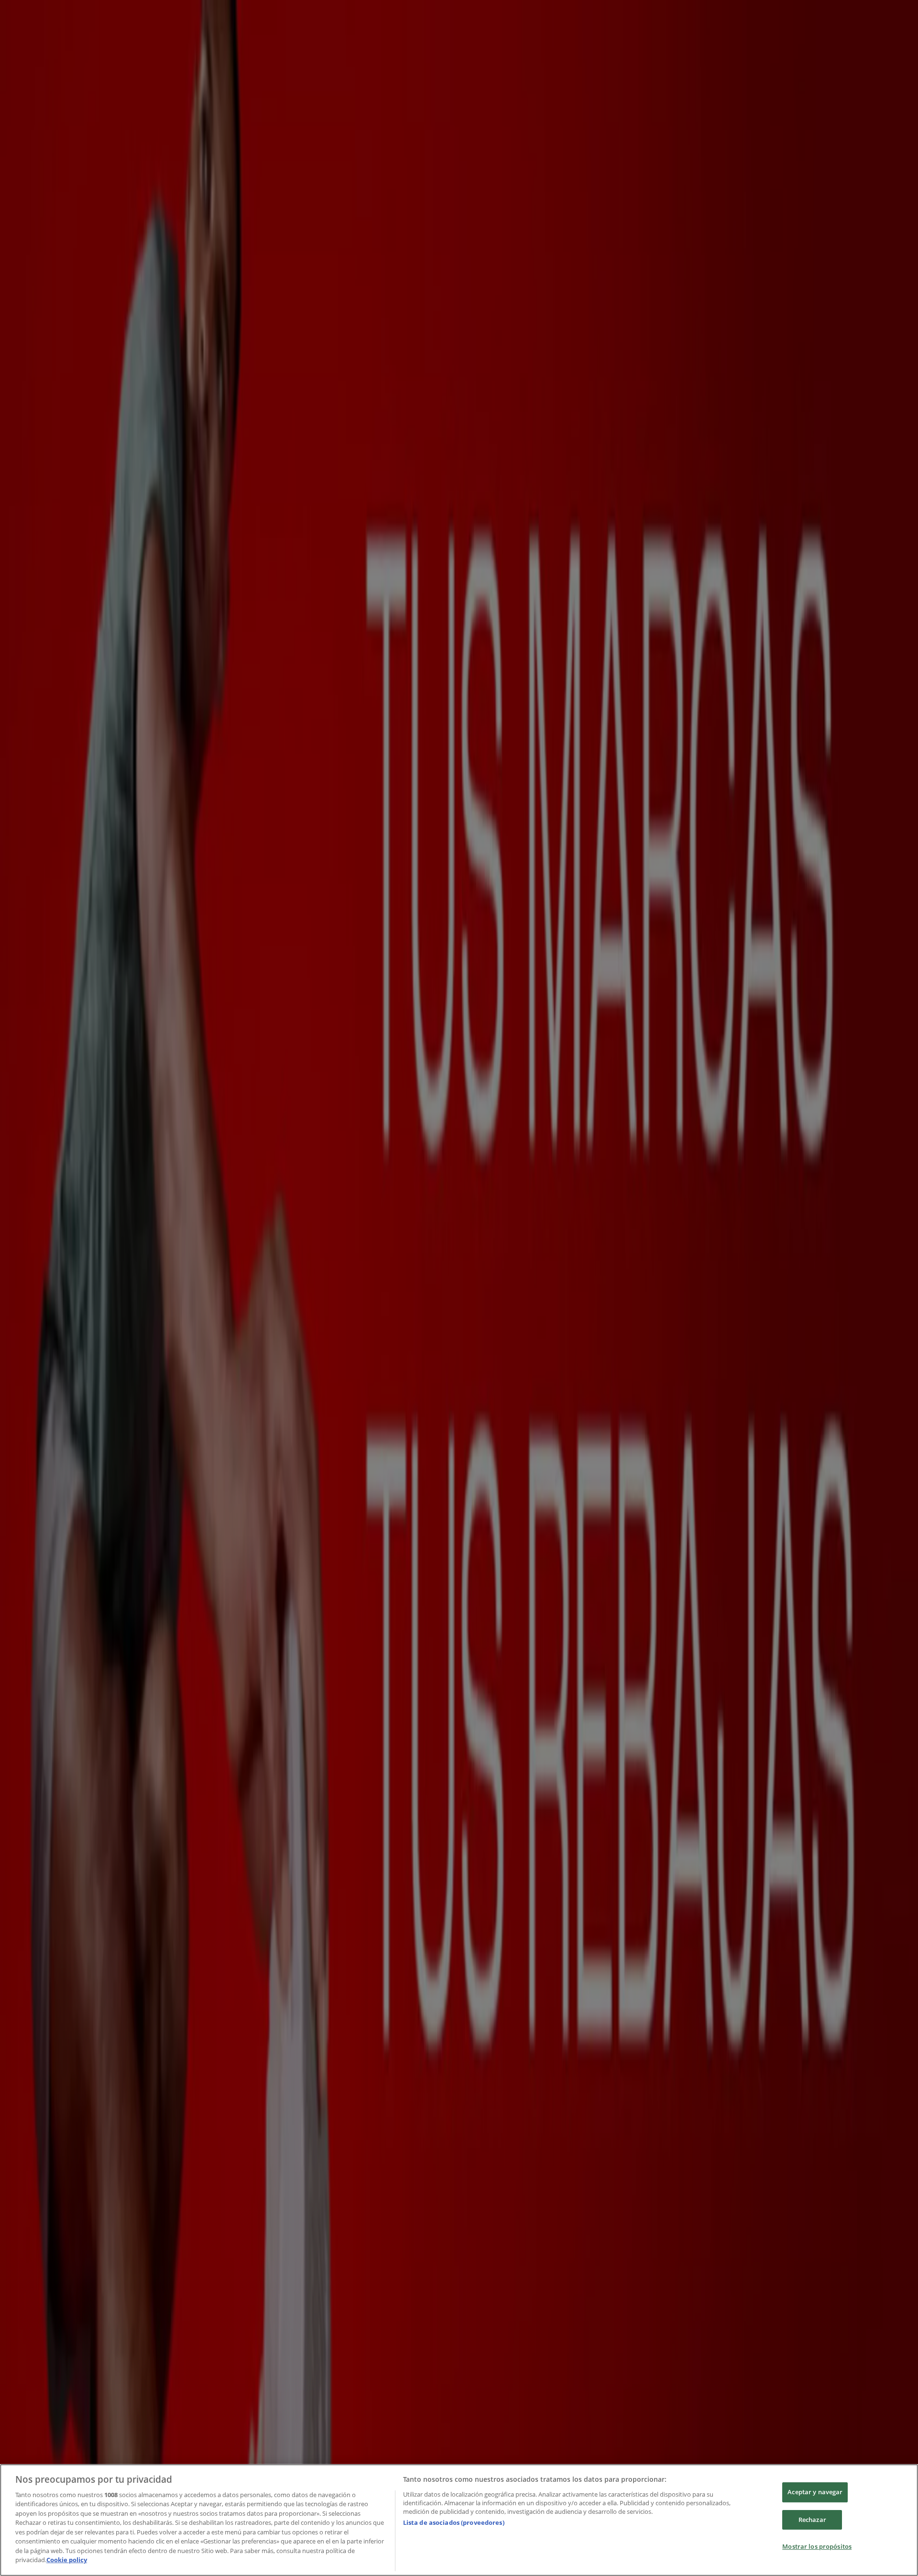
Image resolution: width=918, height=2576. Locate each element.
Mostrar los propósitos (817, 2546)
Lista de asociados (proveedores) (454, 2522)
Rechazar (812, 2520)
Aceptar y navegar (815, 2492)
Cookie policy (67, 2560)
